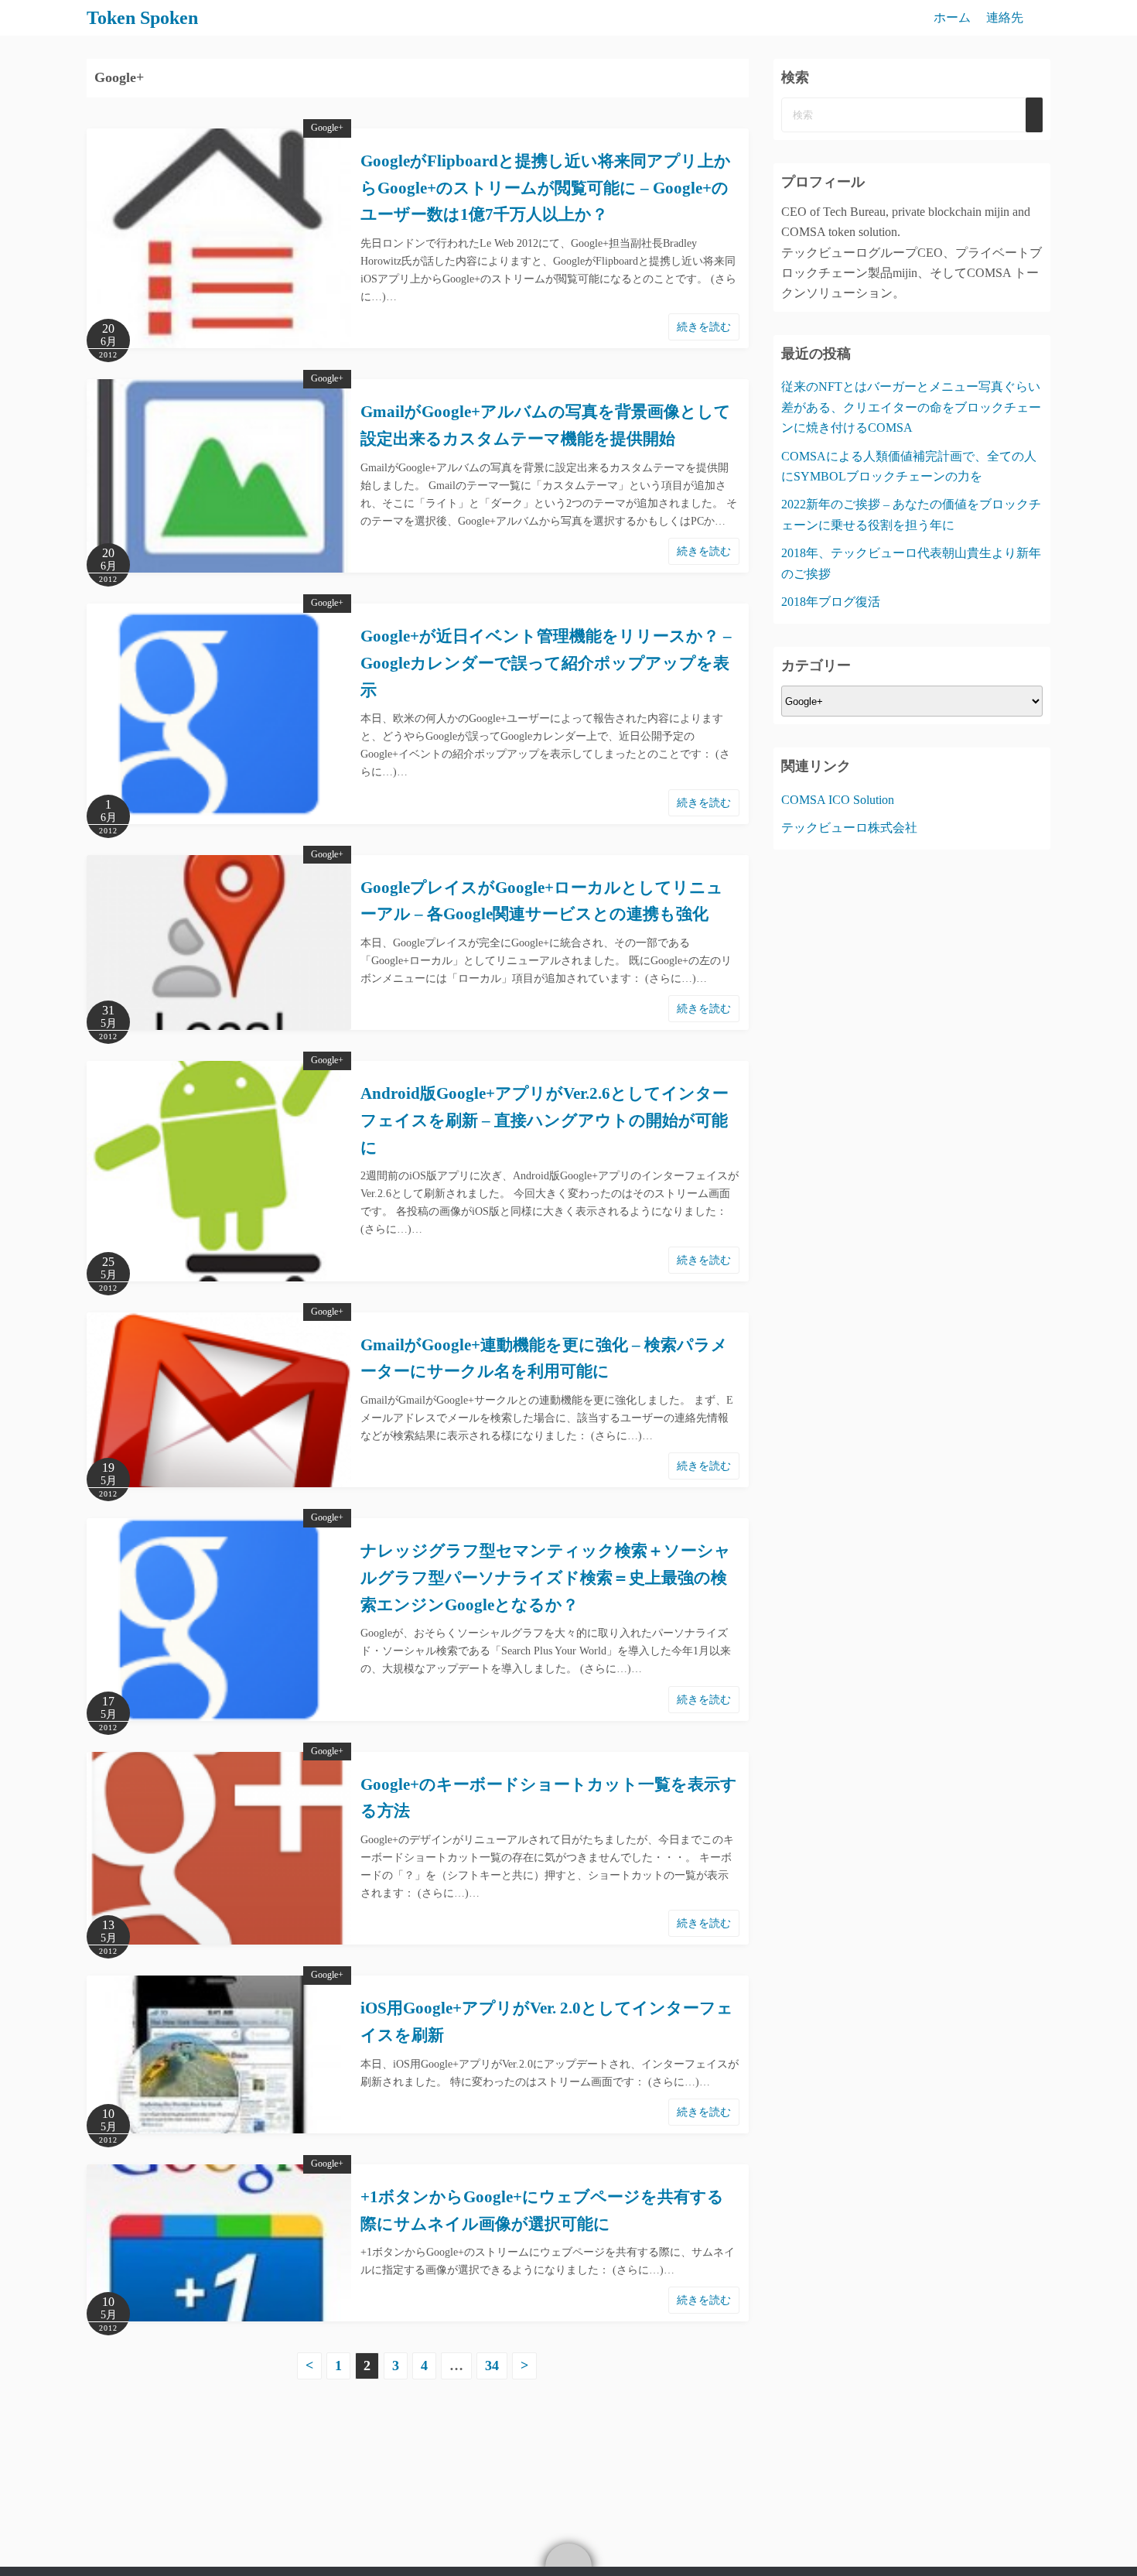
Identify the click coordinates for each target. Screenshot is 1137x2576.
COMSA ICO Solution (838, 800)
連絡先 (1005, 17)
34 (492, 2366)
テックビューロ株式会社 (849, 828)
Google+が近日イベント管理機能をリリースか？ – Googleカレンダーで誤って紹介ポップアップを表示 (546, 663)
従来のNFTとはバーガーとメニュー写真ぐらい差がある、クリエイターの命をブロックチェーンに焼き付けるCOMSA (911, 407)
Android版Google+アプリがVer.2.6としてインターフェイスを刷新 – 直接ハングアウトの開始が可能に (545, 1120)
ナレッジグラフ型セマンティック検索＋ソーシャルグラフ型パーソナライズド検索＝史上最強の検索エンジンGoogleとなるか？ (546, 1577)
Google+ (327, 128)
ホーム (952, 17)
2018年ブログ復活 (831, 602)
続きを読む (704, 327)
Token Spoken (142, 18)
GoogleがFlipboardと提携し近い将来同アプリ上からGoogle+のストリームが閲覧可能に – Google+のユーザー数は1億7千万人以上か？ (546, 188)
